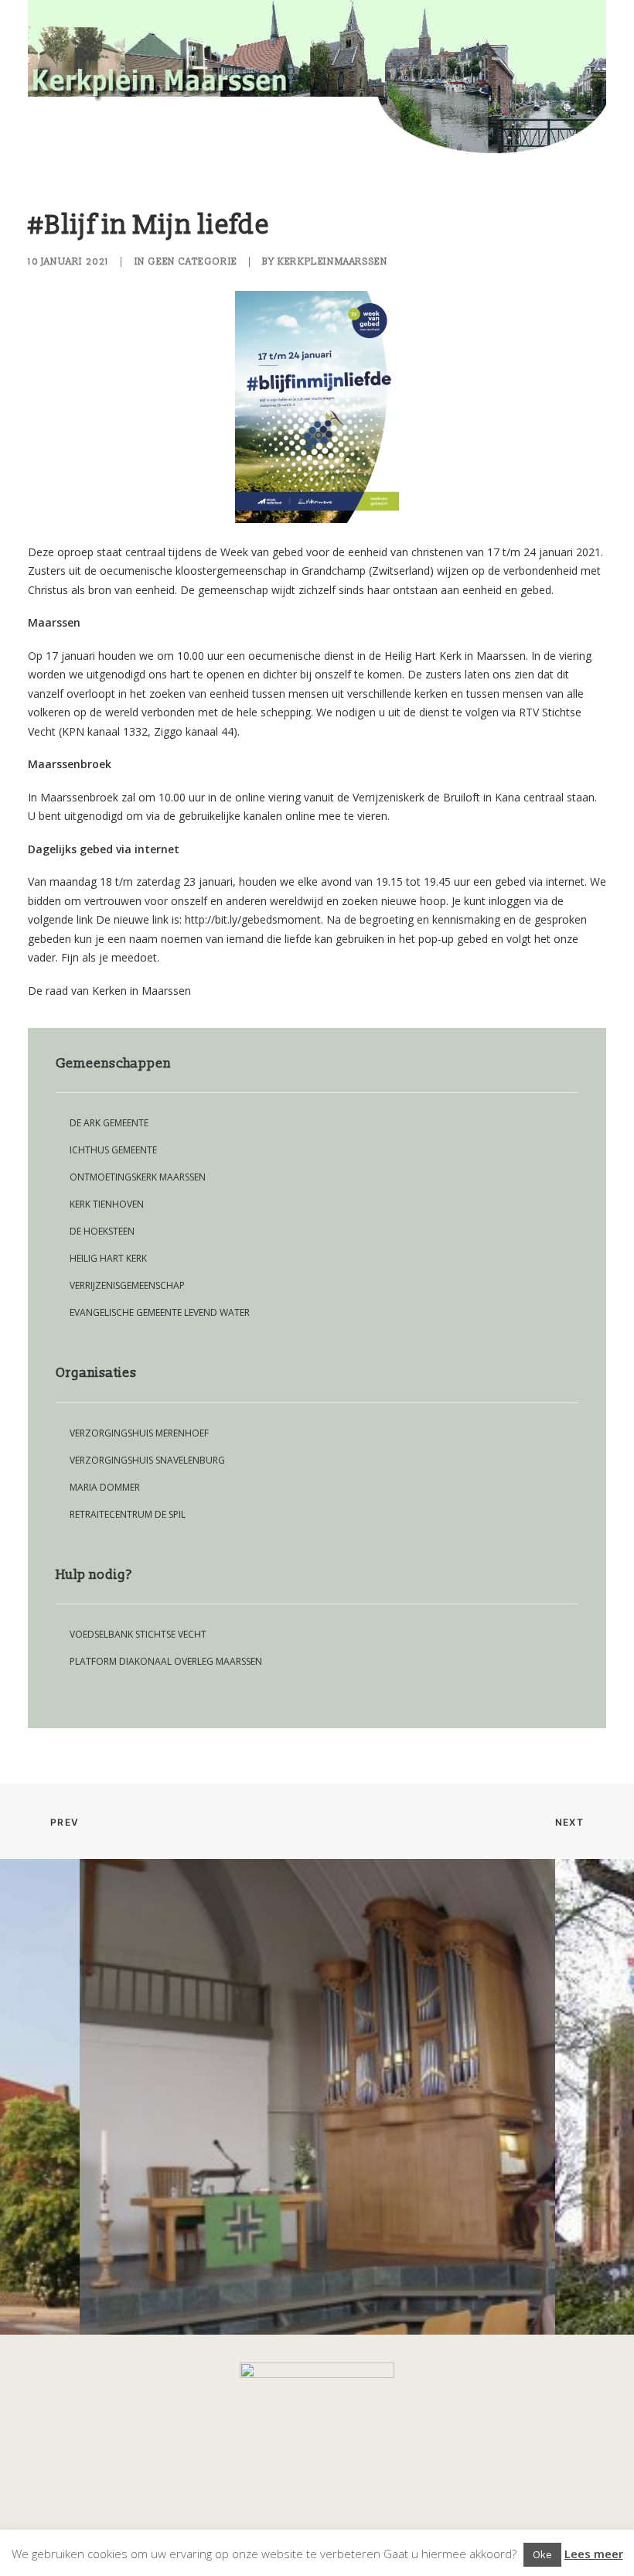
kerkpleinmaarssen (332, 262)
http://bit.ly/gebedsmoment (253, 919)
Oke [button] (542, 2554)
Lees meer (594, 2554)
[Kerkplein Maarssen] (317, 77)
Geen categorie (192, 262)
